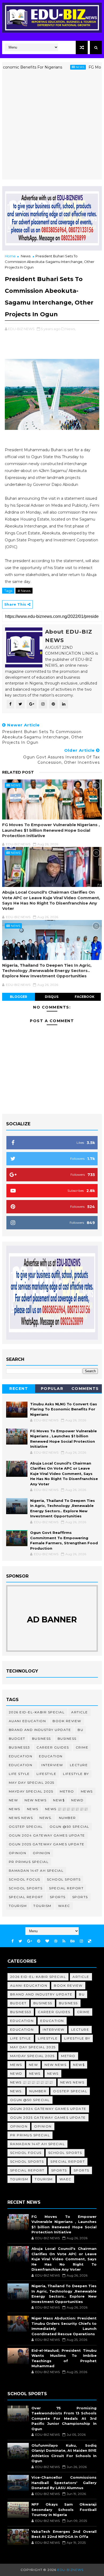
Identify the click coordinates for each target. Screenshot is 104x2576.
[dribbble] (56, 1941)
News (61, 67)
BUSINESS (67, 1739)
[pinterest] (39, 1941)
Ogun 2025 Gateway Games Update (47, 1844)
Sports (58, 1897)
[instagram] (81, 1941)
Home (10, 256)
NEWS (33, 1809)
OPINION (42, 1853)
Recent (19, 1389)
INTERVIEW (52, 1765)
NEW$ (59, 1800)
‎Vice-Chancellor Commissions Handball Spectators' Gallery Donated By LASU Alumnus (64, 2483)
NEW (13, 1800)
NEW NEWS (35, 1800)
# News (24, 591)
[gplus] (30, 1941)
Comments (85, 1389)
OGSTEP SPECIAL (26, 1827)
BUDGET (17, 1739)
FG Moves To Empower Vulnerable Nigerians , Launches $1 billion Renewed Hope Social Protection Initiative (51, 830)
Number (67, 1818)
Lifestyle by (76, 1774)
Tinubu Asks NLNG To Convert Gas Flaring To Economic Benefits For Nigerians (64, 1409)
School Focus (25, 1879)
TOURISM (42, 1906)
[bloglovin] (47, 1941)
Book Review (67, 1721)
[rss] (64, 1941)
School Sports (64, 1879)
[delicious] (90, 1941)
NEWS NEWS (21, 1818)
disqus (52, 997)
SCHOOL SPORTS (26, 1888)
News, (71, 329)
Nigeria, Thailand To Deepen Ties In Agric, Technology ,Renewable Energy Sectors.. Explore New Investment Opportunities (47, 971)
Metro (67, 1791)
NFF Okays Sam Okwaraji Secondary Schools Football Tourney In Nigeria (64, 2509)
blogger (19, 997)
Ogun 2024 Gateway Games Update (47, 1835)
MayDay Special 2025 (31, 1791)
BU (80, 1730)
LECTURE (79, 1765)
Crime (82, 1747)
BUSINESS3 (19, 1747)
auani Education (27, 1721)
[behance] (73, 1941)
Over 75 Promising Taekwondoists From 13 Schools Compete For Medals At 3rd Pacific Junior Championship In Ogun (64, 2418)
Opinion (18, 1853)
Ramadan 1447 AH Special (36, 1871)
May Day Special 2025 (32, 1783)
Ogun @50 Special (69, 1827)
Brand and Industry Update (40, 1730)
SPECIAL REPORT (26, 1897)
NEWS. (46, 1818)
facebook (85, 997)
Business (41, 1739)
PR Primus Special (29, 1862)
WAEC (64, 1906)
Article (80, 1712)
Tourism (18, 1906)
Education (21, 1756)
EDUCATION (51, 1756)
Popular (52, 1389)
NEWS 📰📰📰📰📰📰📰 (67, 1809)
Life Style (19, 1774)
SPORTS (80, 1897)
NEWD (77, 1800)
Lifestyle (47, 1774)
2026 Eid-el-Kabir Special (37, 1712)
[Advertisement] (52, 127)
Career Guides (53, 1747)
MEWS (87, 1791)
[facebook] (13, 1941)
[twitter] (20, 1941)
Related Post (18, 772)
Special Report (66, 1888)
